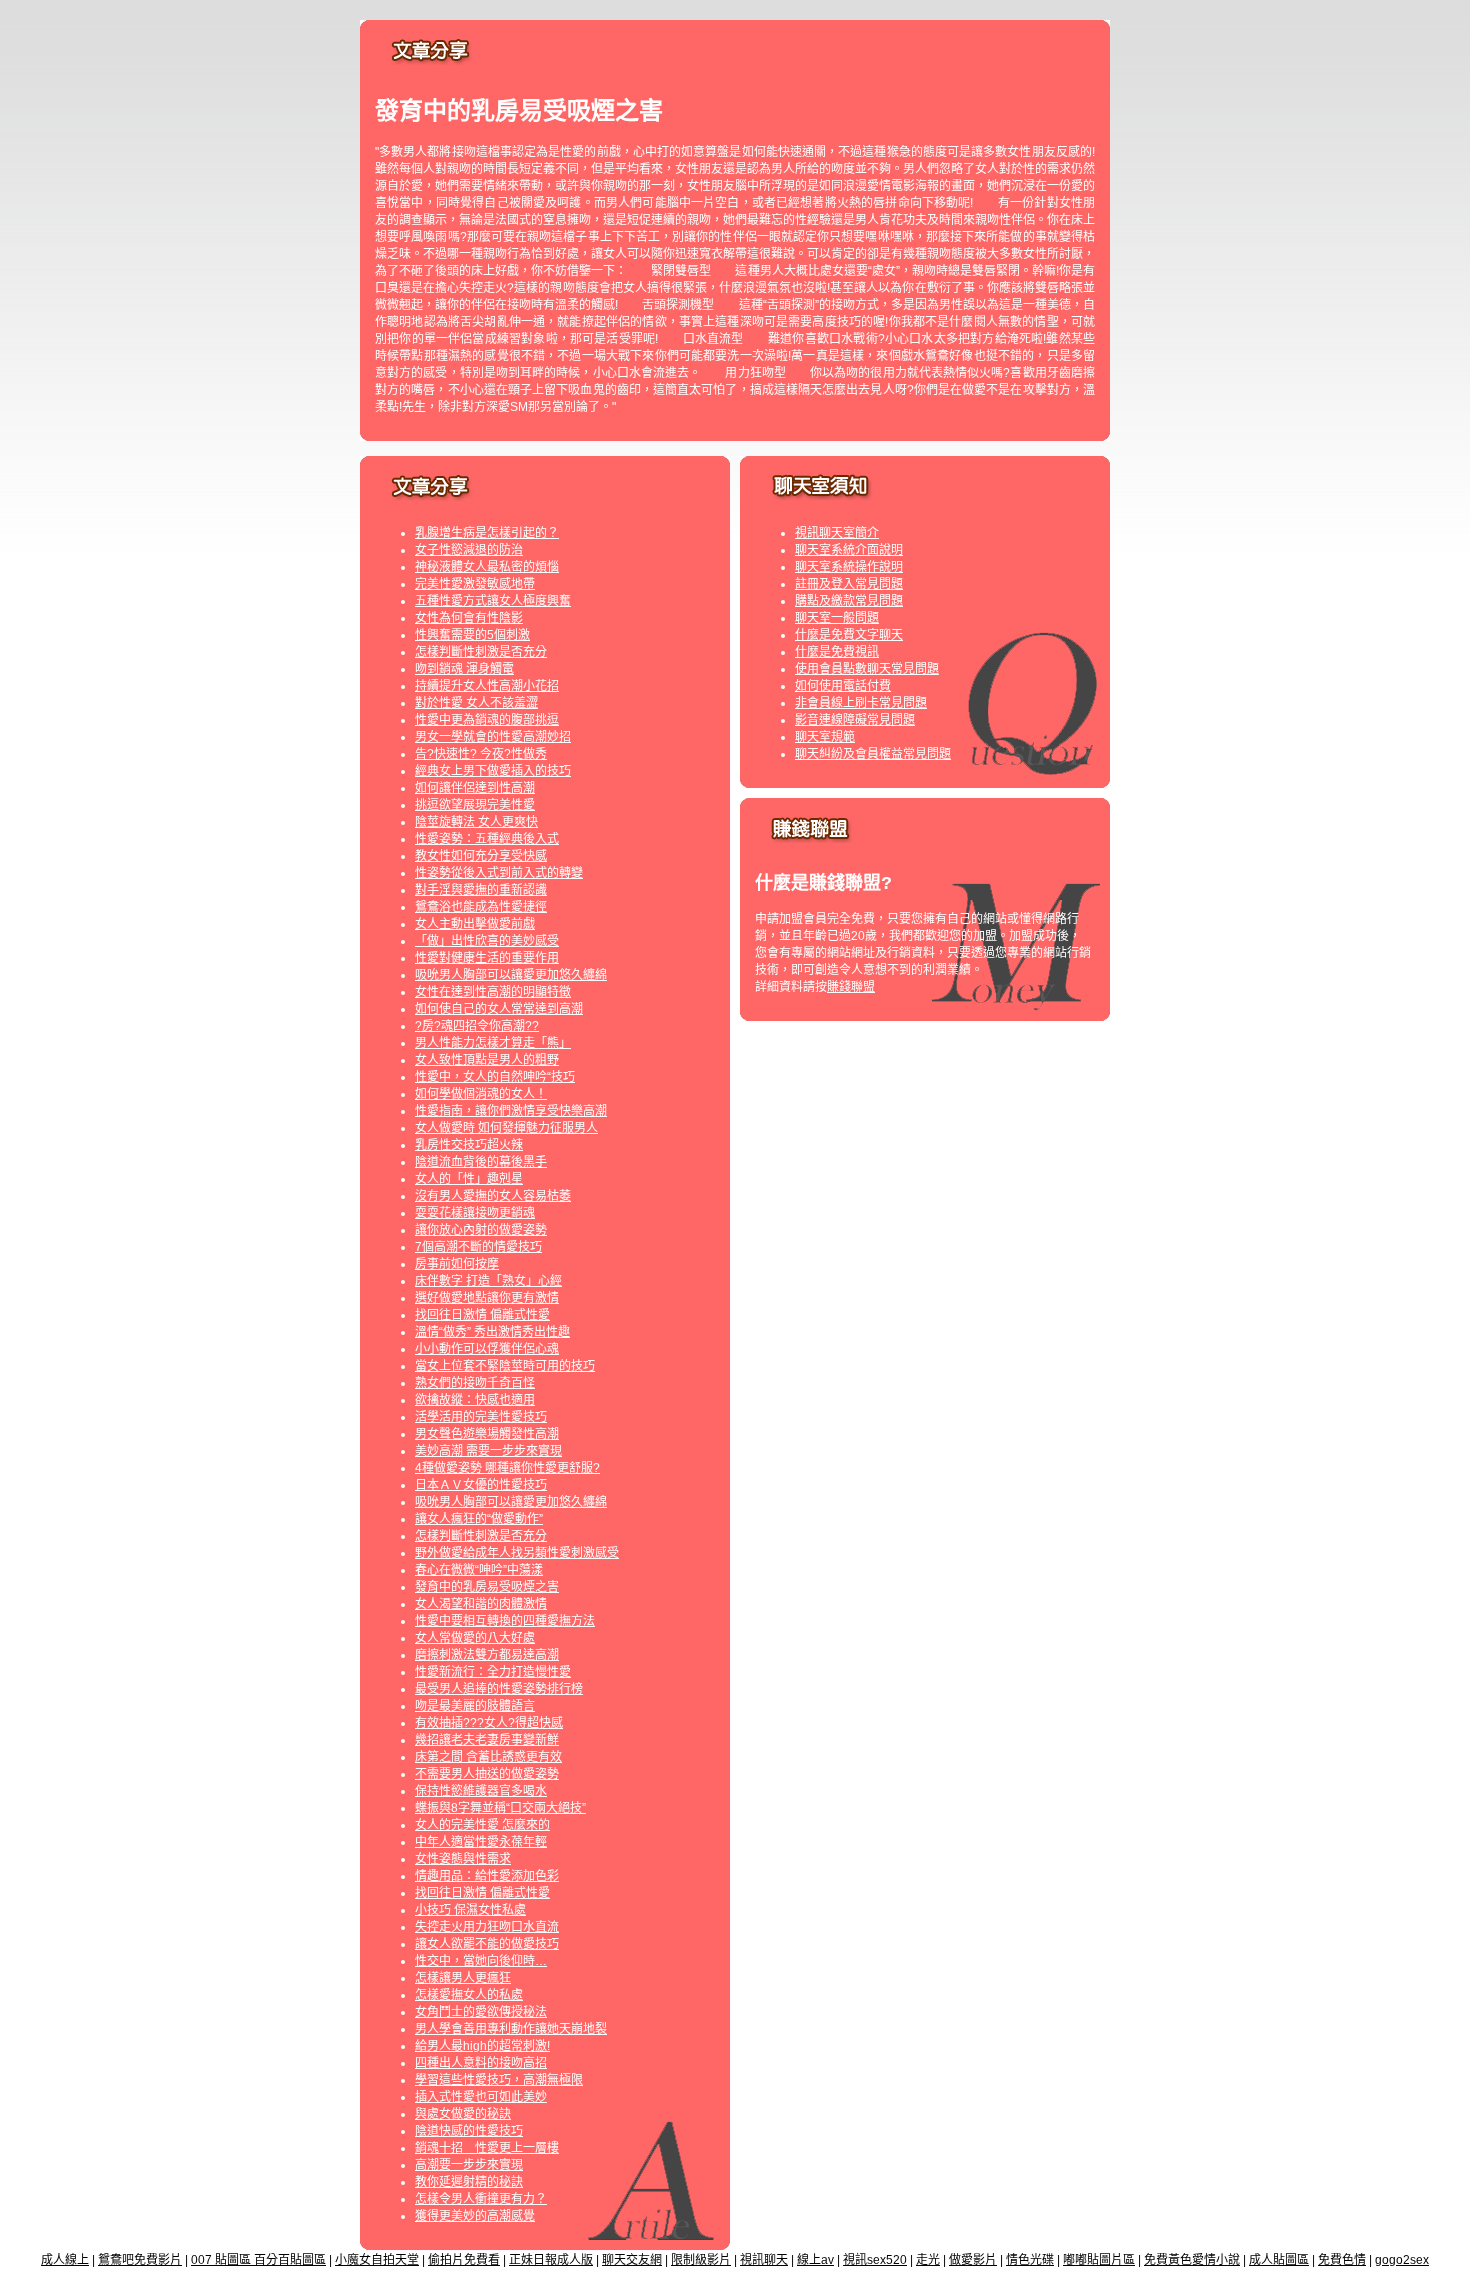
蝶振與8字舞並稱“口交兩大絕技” (500, 1808)
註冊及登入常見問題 (849, 584)
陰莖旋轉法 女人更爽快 (476, 822)
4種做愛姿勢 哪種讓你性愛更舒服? (507, 1468)
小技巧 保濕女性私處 (470, 1910)
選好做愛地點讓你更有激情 (487, 1298)
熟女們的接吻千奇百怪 (475, 1383)
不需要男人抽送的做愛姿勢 (487, 1774)
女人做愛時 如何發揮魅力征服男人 (506, 1128)
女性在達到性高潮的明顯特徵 (493, 992)
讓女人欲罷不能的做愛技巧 (487, 1944)
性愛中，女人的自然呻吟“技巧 (495, 1077)
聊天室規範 (825, 737)
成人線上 (65, 2260)
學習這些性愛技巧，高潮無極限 (499, 2080)
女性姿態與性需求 (463, 1859)
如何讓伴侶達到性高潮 (475, 788)
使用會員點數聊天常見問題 (867, 669)
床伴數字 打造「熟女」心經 (488, 1281)
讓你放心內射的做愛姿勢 (481, 1230)
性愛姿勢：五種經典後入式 (487, 839)
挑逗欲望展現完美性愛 (475, 805)
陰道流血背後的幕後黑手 (481, 1162)
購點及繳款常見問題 (849, 601)
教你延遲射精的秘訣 (469, 2182)
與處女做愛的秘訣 (463, 2114)
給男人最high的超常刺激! (482, 2046)
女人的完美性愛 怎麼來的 (482, 1825)
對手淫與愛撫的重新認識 (481, 890)
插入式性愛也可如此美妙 (481, 2097)
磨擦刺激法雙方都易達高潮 (487, 1655)
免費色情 (1342, 2260)
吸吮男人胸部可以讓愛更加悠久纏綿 (511, 975)
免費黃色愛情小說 (1192, 2260)
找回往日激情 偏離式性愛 (482, 1315)
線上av (815, 2260)
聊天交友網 (632, 2260)
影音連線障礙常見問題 (855, 720)
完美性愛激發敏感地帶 (475, 584)
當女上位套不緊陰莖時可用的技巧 (505, 1366)
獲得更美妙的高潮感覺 (475, 2216)
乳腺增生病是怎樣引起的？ (487, 533)
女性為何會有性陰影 (469, 618)
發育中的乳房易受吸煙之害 (487, 1587)
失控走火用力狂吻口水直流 (487, 1927)
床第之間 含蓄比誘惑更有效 (488, 1757)
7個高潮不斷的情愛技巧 (478, 1247)
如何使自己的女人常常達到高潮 (499, 1009)
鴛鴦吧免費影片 (140, 2260)
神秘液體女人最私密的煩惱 (487, 567)
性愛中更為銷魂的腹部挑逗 (487, 720)
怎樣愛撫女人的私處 (469, 1995)
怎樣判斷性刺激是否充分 (481, 652)
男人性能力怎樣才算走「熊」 (493, 1043)
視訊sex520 (875, 2260)
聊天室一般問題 (837, 618)
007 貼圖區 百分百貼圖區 (258, 2260)
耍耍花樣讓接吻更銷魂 (475, 1213)
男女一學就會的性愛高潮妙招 (493, 737)
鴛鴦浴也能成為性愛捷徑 (481, 907)
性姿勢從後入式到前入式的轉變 (499, 873)
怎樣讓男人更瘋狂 (463, 1978)
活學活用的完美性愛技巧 (481, 1417)
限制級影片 (701, 2260)
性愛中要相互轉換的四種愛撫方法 (505, 1621)
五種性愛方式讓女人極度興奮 (493, 601)
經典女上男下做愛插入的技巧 (493, 771)
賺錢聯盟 (851, 987)
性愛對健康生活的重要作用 (487, 958)
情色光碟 (1030, 2260)
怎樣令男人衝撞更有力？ (481, 2199)
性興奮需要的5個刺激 (472, 635)
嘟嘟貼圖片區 (1099, 2260)
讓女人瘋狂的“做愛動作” (479, 1519)
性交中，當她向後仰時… (481, 1961)
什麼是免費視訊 (837, 652)
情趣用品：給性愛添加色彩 (487, 1876)
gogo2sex (1402, 2260)
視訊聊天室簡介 (837, 533)
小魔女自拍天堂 (377, 2260)
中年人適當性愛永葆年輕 (481, 1842)
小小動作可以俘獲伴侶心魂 (487, 1349)
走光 (928, 2260)
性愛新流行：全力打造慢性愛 (493, 1672)
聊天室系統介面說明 (849, 550)
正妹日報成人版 (551, 2260)
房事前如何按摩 (457, 1264)
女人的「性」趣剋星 (469, 1179)
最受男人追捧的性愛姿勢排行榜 (499, 1689)
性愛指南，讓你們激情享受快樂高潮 (511, 1111)
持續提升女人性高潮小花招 (487, 686)
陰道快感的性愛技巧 (469, 2131)
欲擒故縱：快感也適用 (475, 1400)
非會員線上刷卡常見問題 (861, 703)
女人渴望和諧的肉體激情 (481, 1604)
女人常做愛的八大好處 (475, 1638)
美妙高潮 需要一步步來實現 (488, 1451)
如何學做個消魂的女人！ (481, 1094)
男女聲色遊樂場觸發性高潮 (487, 1434)
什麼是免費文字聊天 (849, 635)
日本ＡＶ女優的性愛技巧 (481, 1485)
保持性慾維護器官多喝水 (481, 1791)
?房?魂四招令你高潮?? (477, 1026)
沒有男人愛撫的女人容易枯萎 (493, 1196)
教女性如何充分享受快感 (481, 856)
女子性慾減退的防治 (469, 550)
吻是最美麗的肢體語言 (475, 1706)
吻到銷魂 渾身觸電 (464, 669)
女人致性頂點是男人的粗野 (487, 1060)
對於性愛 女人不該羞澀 (476, 703)
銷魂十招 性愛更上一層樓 (487, 2148)
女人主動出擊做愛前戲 (475, 924)
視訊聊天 (764, 2260)
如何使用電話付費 (843, 686)
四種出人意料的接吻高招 (481, 2063)
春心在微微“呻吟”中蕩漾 (479, 1570)
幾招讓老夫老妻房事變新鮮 (487, 1740)
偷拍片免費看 (464, 2260)
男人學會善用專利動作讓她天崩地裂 (511, 2029)
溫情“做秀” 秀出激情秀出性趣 (492, 1332)
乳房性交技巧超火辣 (469, 1145)
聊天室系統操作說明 (849, 567)
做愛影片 (973, 2260)
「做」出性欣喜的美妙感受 (487, 941)
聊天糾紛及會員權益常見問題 (873, 754)
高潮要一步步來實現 (469, 2165)
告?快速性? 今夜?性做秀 (481, 754)
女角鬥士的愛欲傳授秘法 (481, 2012)
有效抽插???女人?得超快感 (489, 1723)
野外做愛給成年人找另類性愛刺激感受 (517, 1553)
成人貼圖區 (1279, 2260)
